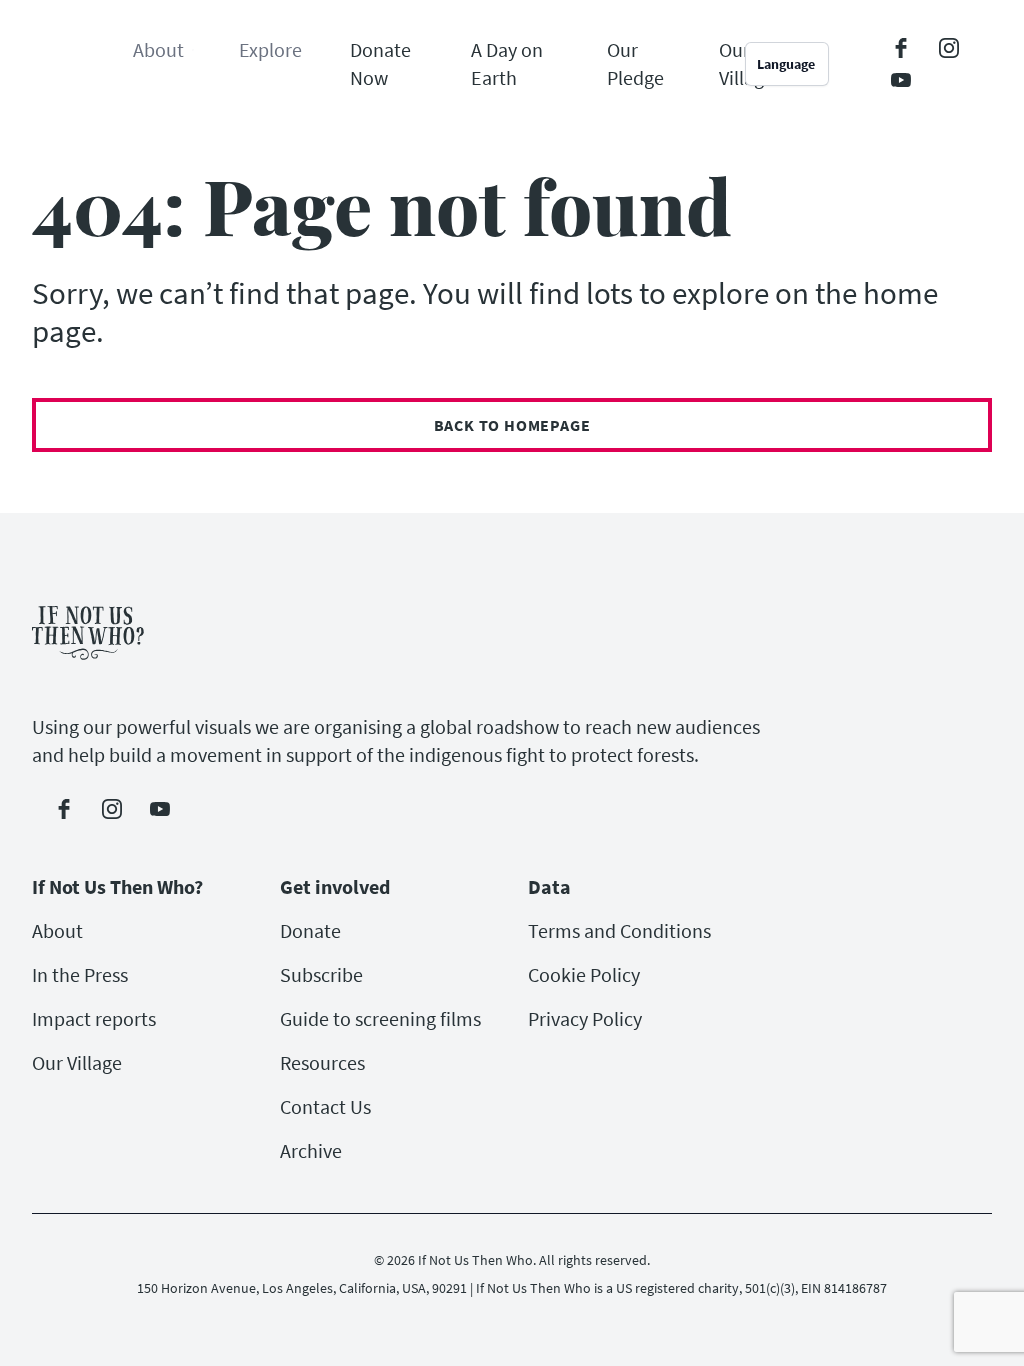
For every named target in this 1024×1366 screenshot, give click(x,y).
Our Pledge (635, 63)
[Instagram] (949, 48)
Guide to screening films (380, 1018)
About (57, 930)
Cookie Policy (584, 974)
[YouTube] (901, 80)
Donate (310, 930)
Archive (311, 1150)
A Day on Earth (507, 63)
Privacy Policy (585, 1018)
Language (786, 64)
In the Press (80, 974)
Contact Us (325, 1106)
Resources (322, 1062)
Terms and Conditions (619, 930)
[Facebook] (901, 48)
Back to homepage (512, 425)
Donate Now (380, 63)
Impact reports (94, 1018)
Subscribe (321, 974)
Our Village (77, 1062)
